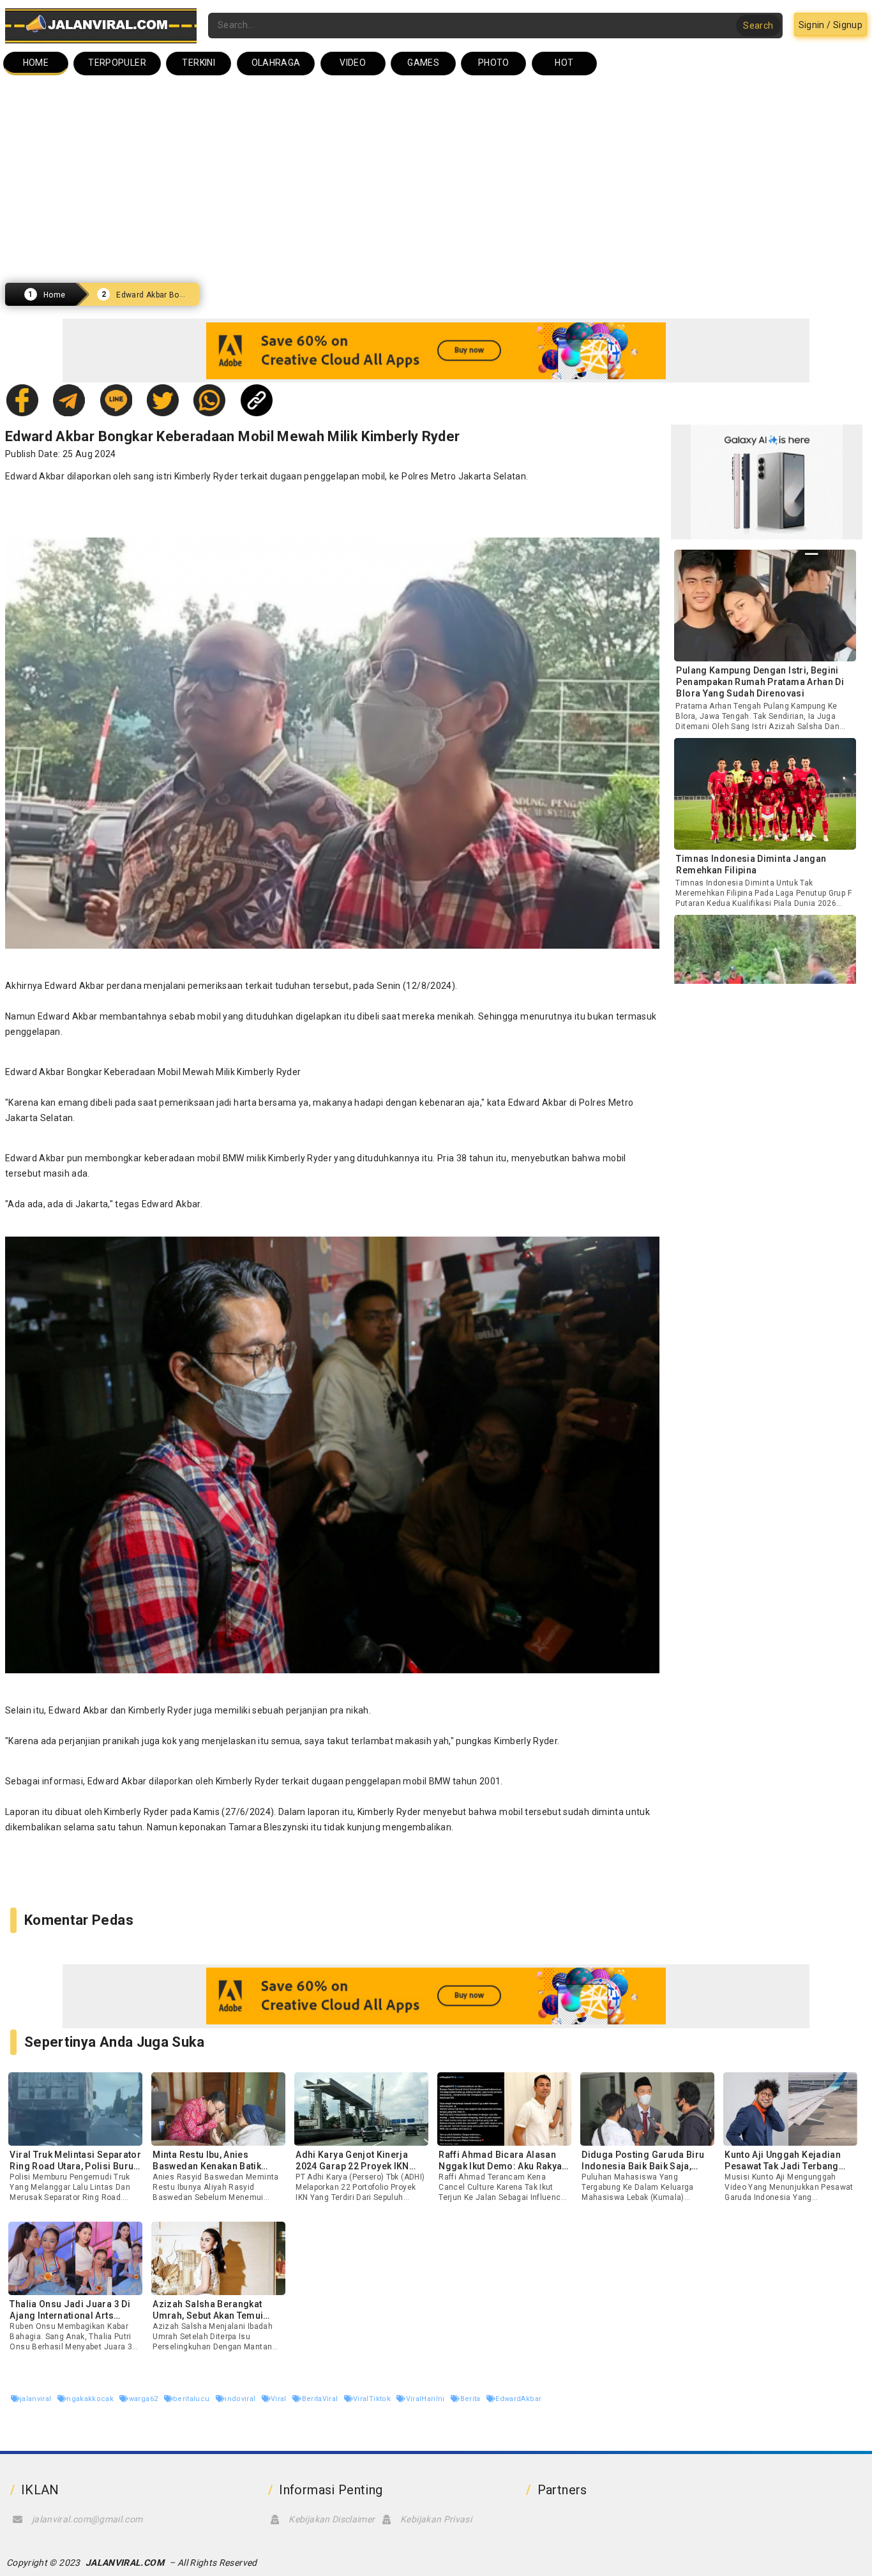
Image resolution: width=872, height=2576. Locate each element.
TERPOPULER (117, 63)
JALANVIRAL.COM (125, 2563)
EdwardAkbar (518, 2399)
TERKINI (198, 63)
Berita (471, 2399)
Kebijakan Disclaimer (332, 2519)
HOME (36, 63)
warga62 (144, 2399)
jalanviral (37, 2399)
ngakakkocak (91, 2399)
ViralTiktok (373, 2399)
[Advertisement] (436, 179)
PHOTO (494, 63)
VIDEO (353, 63)
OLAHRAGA (276, 63)
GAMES (423, 63)
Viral (280, 2399)
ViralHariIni (426, 2399)
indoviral (241, 2399)
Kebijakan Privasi (436, 2519)
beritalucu (192, 2399)
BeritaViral (321, 2399)
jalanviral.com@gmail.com (87, 2519)
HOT (564, 63)
